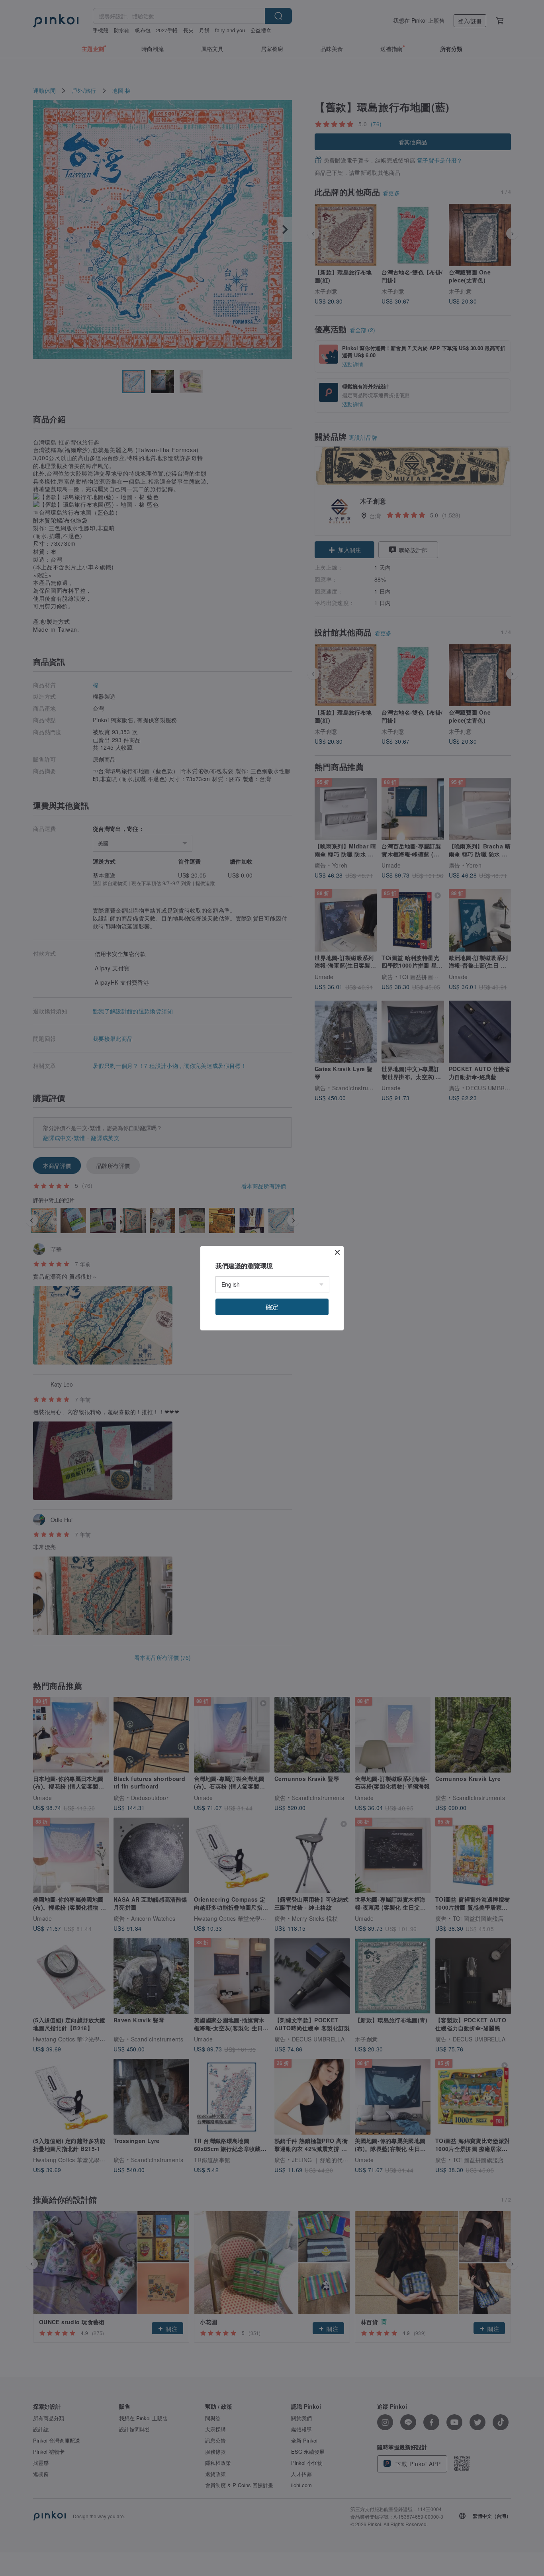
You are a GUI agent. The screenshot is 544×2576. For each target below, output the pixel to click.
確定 (272, 1307)
